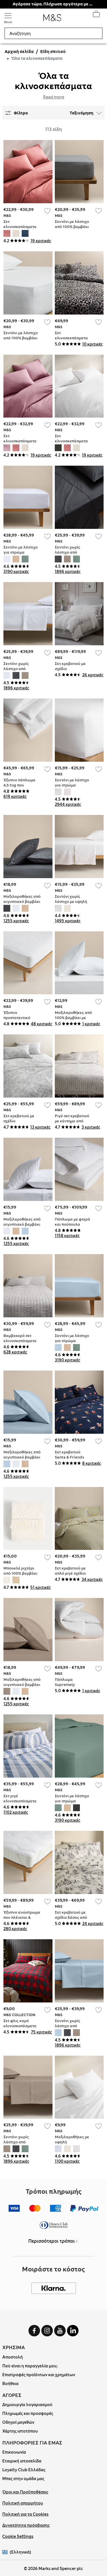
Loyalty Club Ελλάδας (24, 2470)
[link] (6, 2552)
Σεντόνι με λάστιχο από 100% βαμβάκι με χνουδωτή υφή (21, 338)
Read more (54, 97)
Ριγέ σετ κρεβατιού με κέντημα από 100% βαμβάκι (72, 1121)
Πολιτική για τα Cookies (25, 2514)
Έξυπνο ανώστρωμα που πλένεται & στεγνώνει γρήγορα (22, 1917)
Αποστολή (13, 2357)
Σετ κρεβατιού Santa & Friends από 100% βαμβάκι (72, 1457)
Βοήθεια (10, 2384)
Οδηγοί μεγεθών (18, 2422)
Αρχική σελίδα (19, 52)
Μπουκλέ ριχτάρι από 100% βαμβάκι (20, 1571)
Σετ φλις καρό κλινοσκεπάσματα (20, 2023)
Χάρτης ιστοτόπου (20, 2431)
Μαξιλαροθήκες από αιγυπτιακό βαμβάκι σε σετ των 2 (22, 902)
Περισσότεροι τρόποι (52, 2241)
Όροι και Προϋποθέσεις (25, 2492)
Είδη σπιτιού (53, 52)
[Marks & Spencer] (52, 19)
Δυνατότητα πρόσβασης (26, 2525)
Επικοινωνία (14, 2452)
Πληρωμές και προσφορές (28, 2413)
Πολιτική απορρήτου (23, 2503)
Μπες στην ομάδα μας (23, 2479)
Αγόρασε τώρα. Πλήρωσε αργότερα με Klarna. (53, 4)
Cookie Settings (18, 2536)
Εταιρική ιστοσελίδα (22, 2461)
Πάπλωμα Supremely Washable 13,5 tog (71, 1685)
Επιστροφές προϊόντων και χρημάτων (39, 2375)
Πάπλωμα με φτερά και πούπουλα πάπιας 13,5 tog (72, 1224)
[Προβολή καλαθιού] (96, 15)
